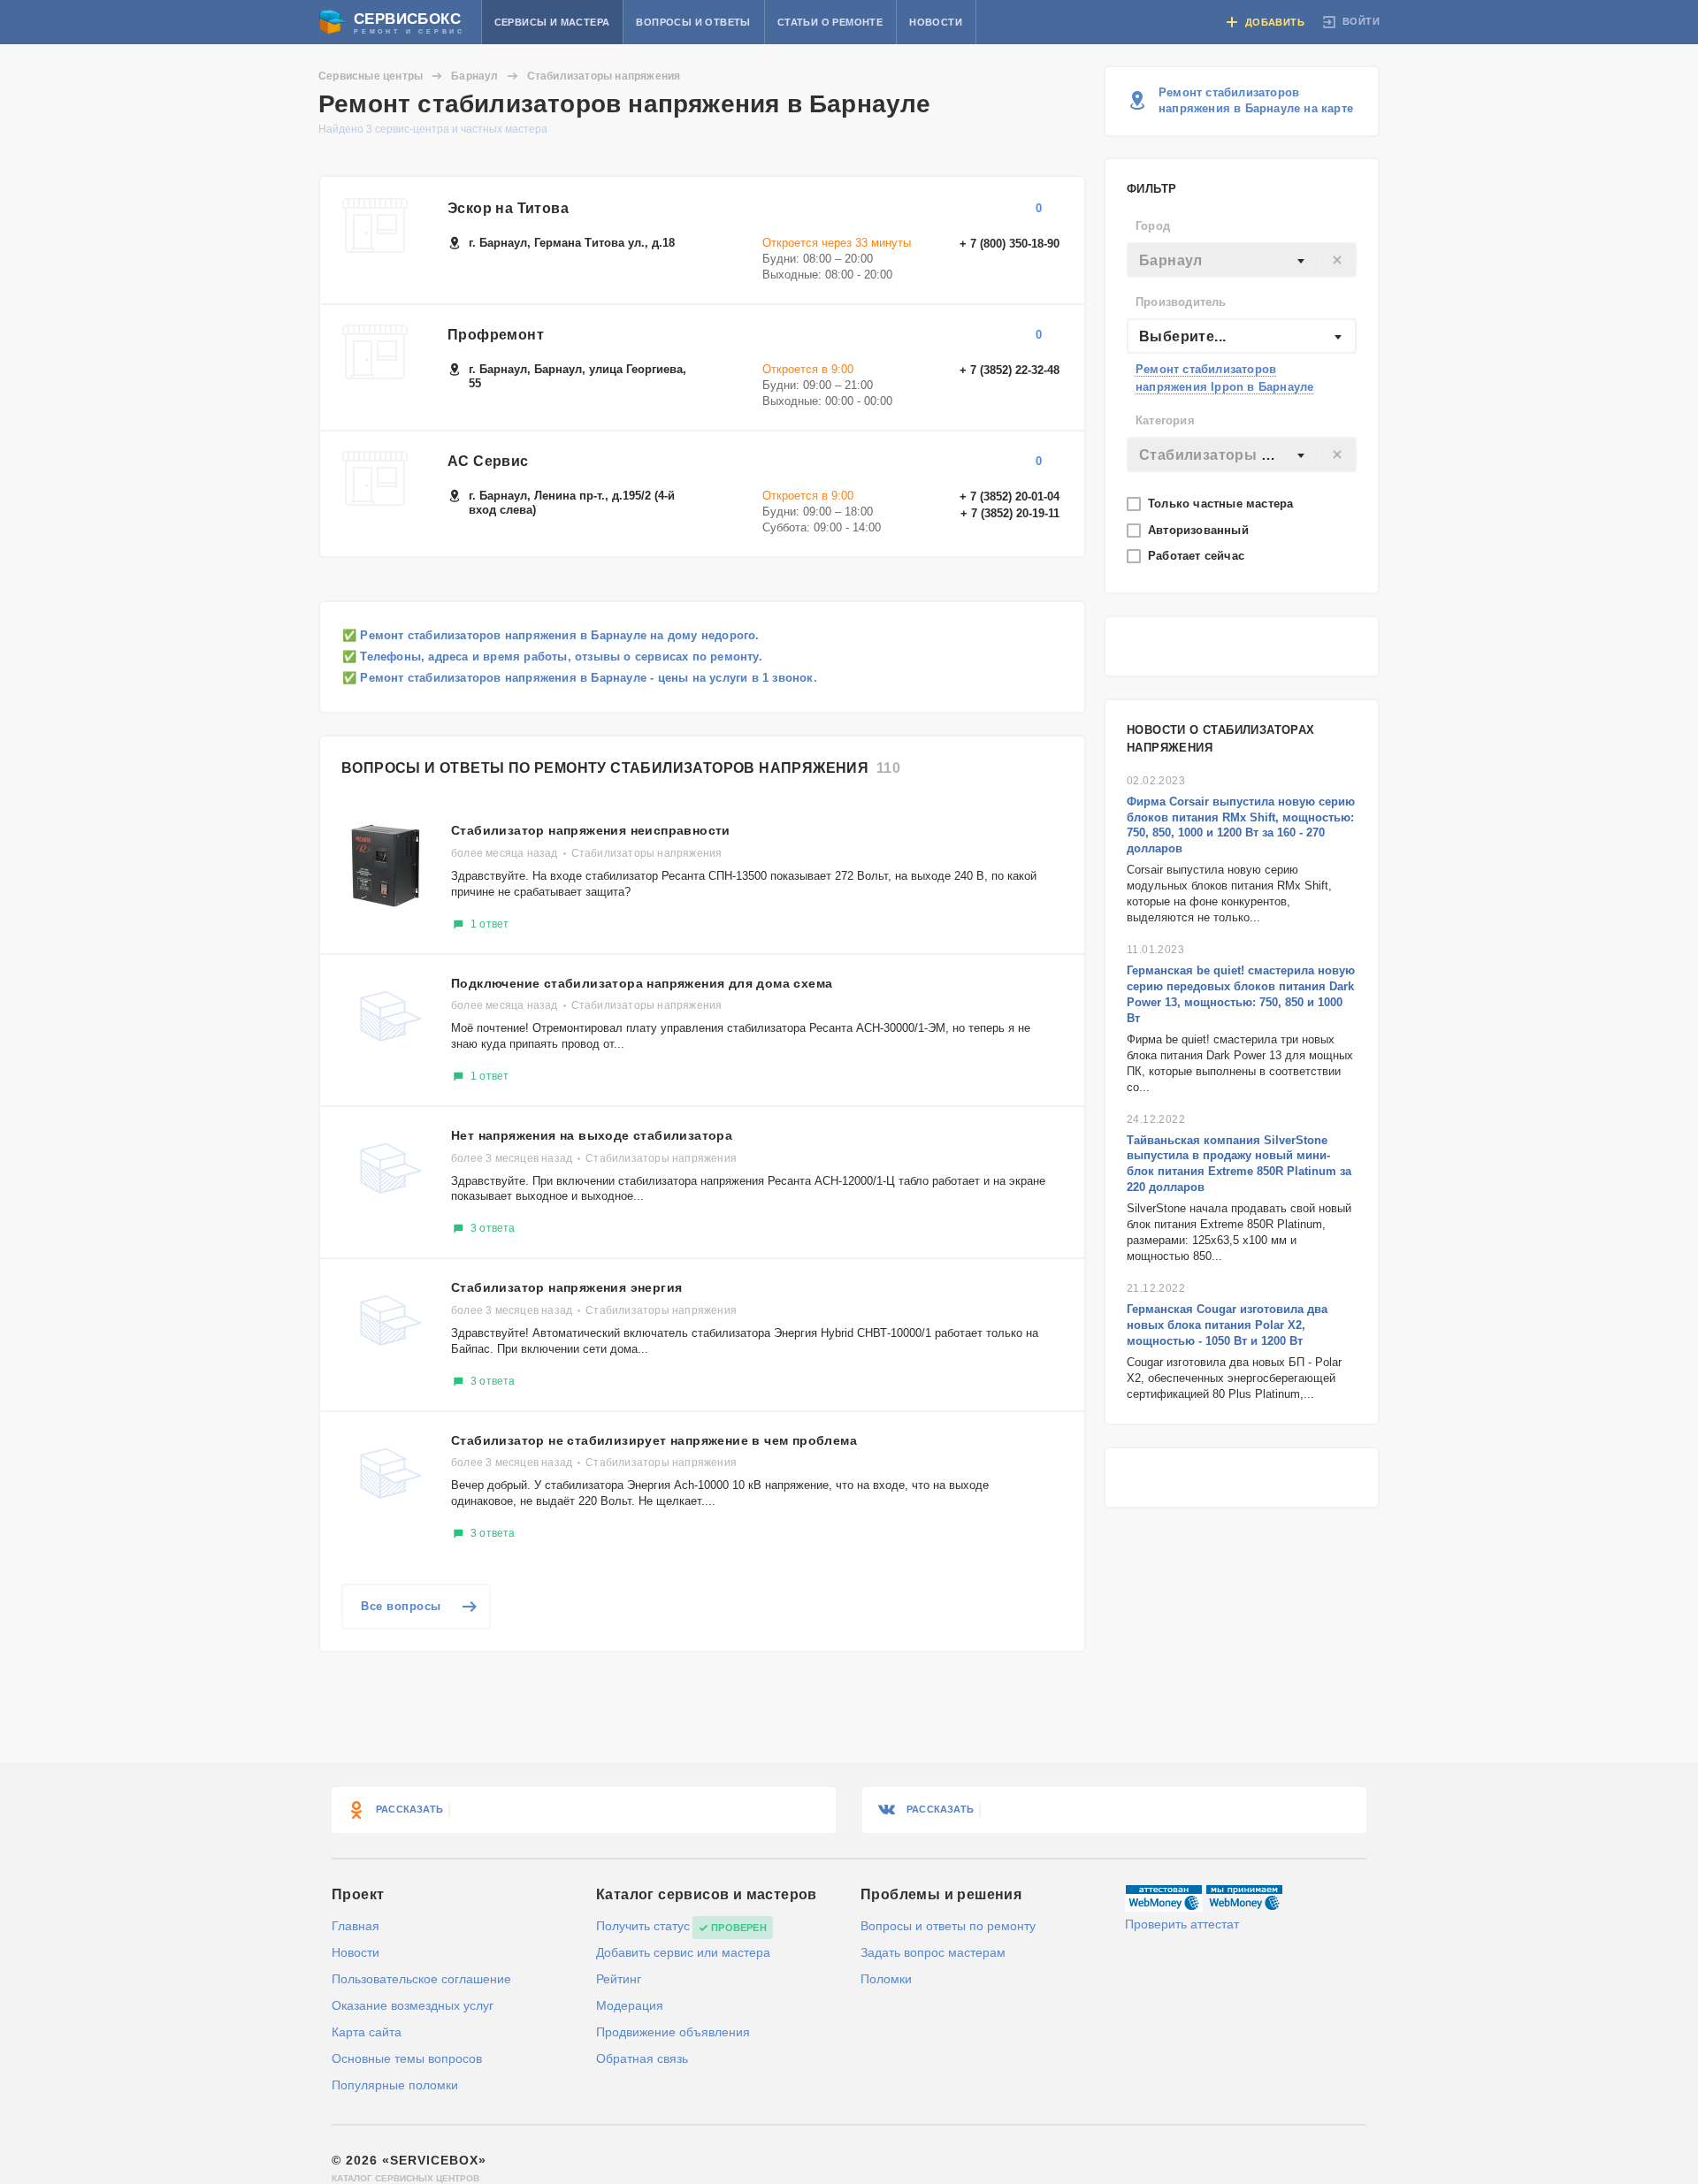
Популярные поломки (395, 2085)
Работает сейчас (1198, 556)
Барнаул (474, 76)
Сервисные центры (371, 76)
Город (1153, 226)
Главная (356, 1926)
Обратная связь (642, 2058)
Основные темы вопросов (407, 2058)
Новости (936, 22)
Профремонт (496, 335)
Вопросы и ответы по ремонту (948, 1926)
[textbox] (1242, 261)
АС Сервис (488, 461)
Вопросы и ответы (693, 22)
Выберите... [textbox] (1182, 336)
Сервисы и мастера (552, 22)
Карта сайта (367, 2032)
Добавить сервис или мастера (683, 1952)
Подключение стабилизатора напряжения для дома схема (642, 983)
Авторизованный (1200, 530)
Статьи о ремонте (830, 22)
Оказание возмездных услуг (413, 2005)
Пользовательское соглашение (421, 1979)
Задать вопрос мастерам (933, 1952)
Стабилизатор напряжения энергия (566, 1287)
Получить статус (643, 1926)
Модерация (630, 2005)
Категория (1165, 420)
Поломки (886, 1979)
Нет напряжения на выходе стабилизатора (592, 1135)
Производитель (1181, 302)
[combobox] (1242, 260)
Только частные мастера (1223, 504)
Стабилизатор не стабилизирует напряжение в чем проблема (654, 1440)
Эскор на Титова (508, 208)
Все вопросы (401, 1606)
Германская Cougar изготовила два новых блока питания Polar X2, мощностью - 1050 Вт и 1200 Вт (1227, 1325)
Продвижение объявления (673, 2032)
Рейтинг (619, 1979)
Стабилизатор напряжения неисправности (591, 830)
